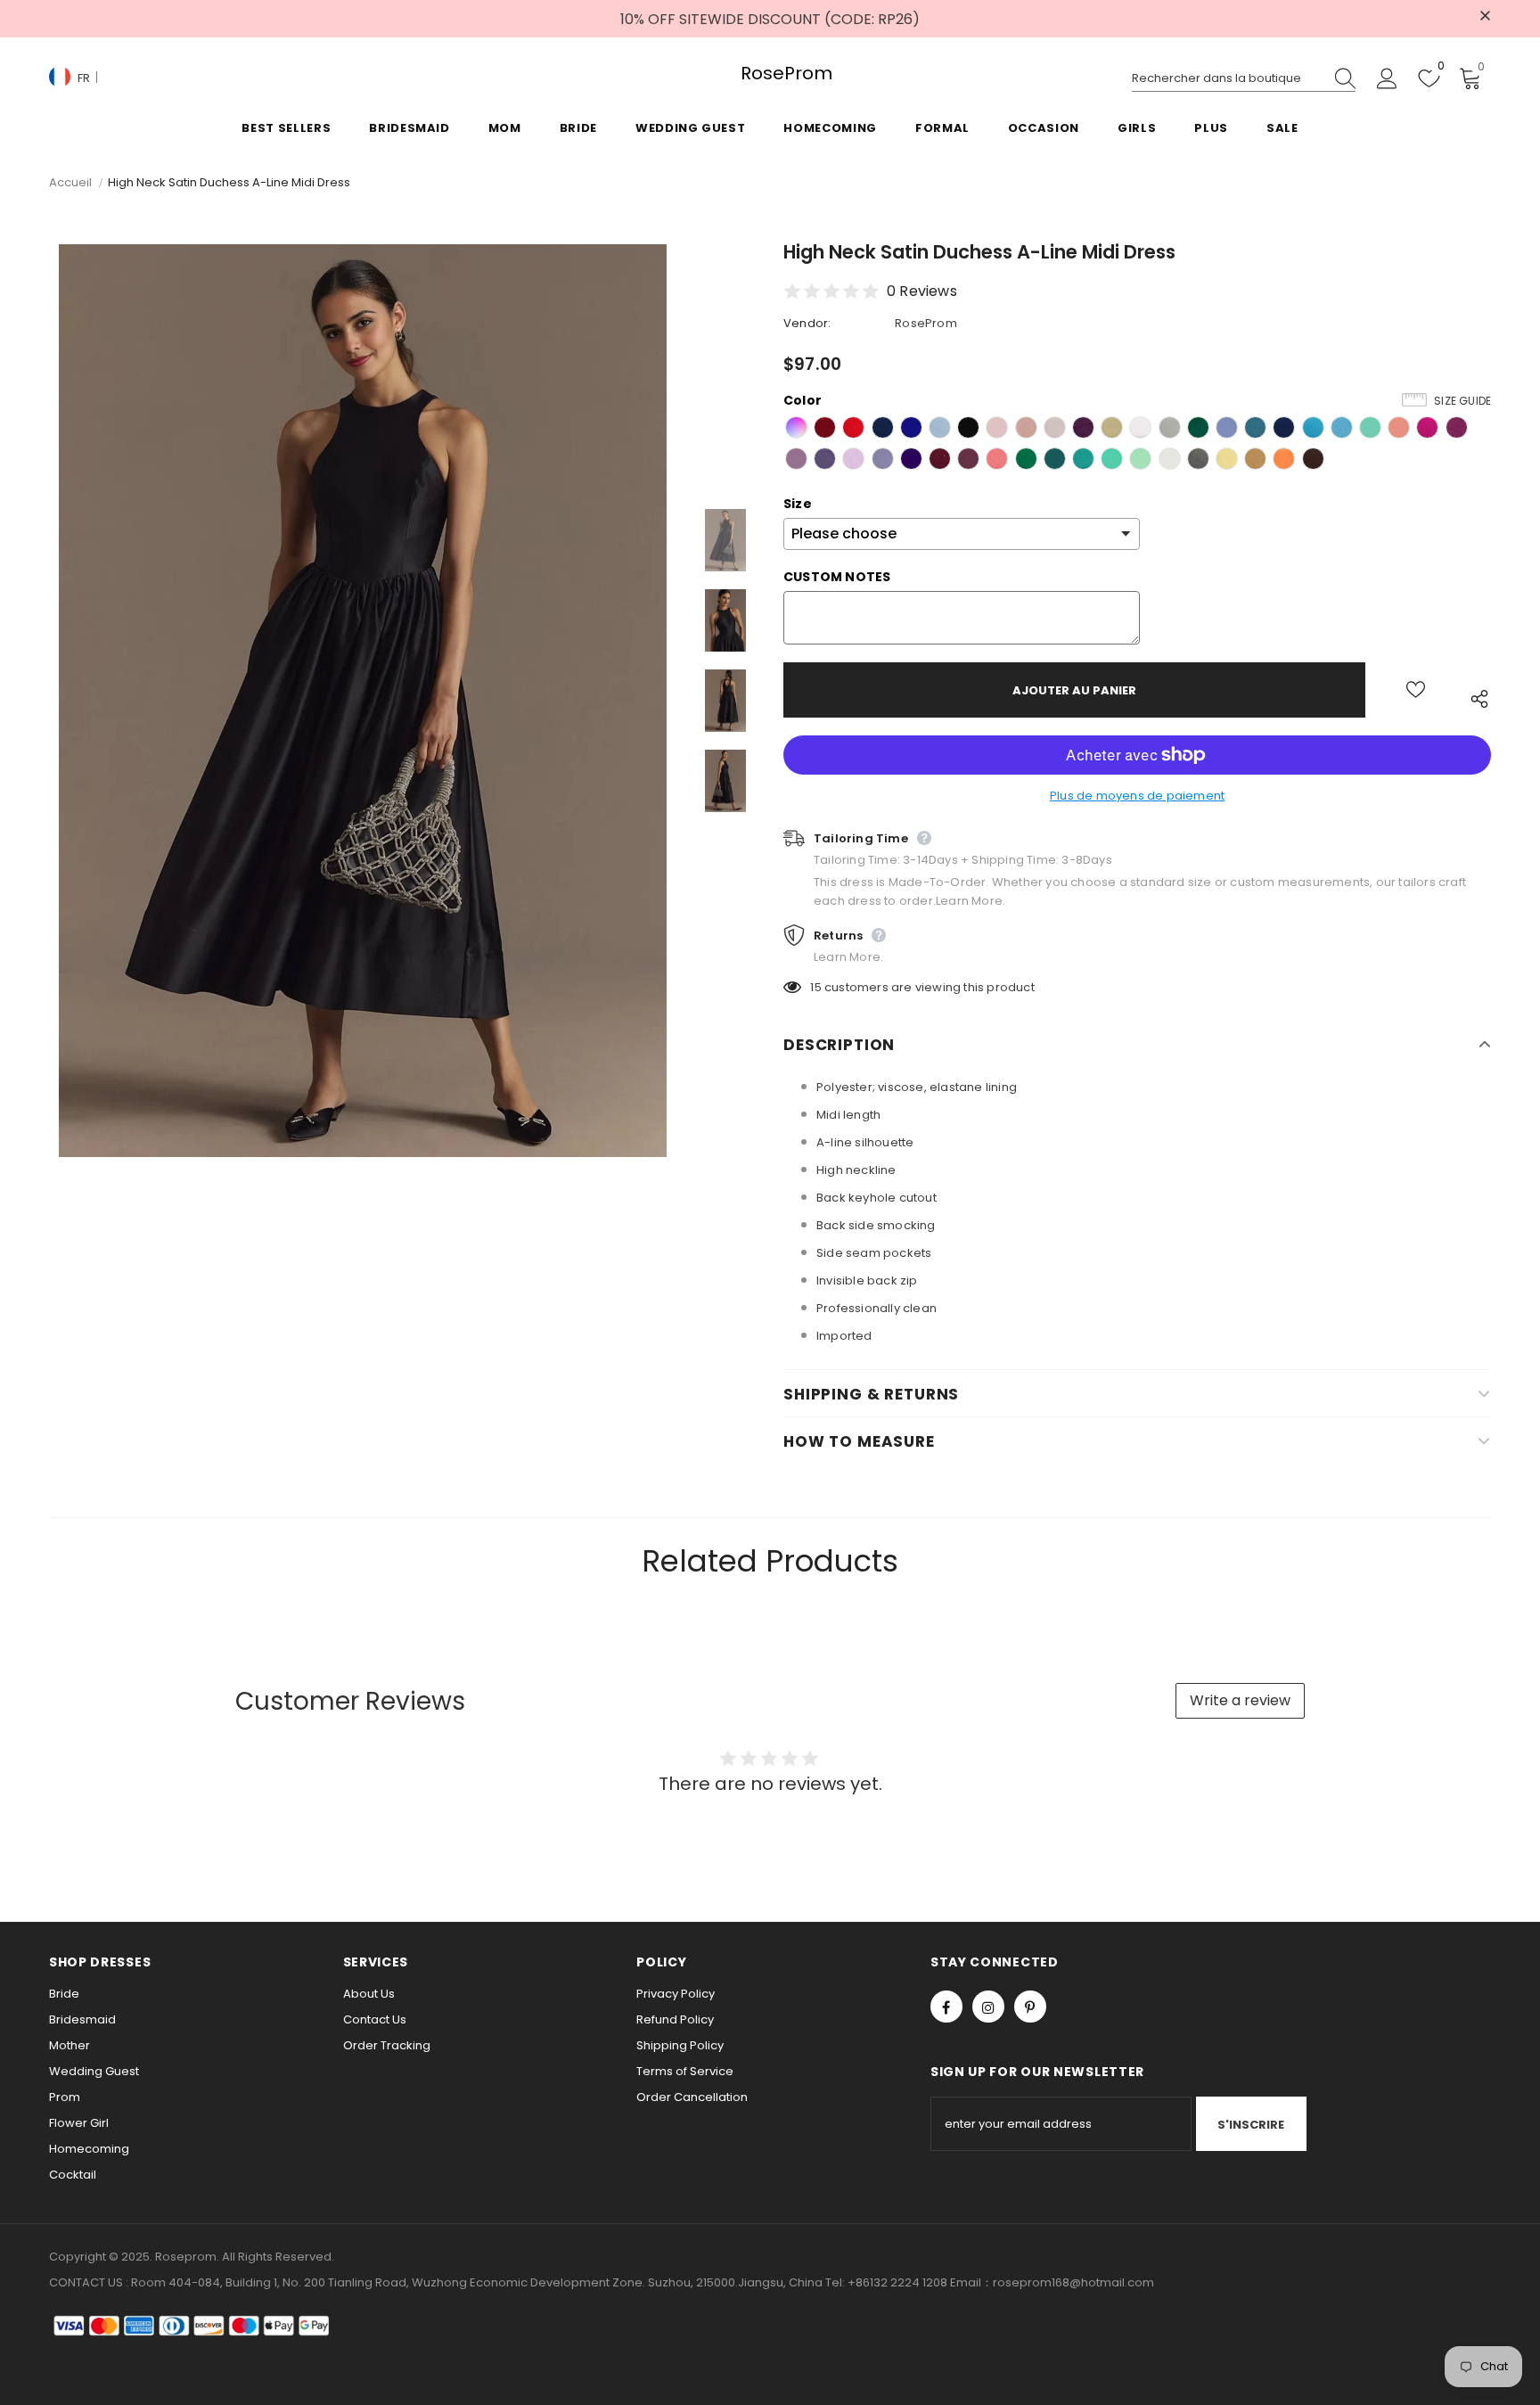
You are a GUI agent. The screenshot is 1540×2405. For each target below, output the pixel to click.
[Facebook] (946, 2007)
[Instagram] (988, 2007)
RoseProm (770, 74)
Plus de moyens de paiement (1137, 796)
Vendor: (807, 323)
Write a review (1240, 1700)
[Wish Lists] (1416, 690)
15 (815, 987)
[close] (1485, 17)
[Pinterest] (1030, 2007)
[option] (363, 701)
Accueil (70, 182)
